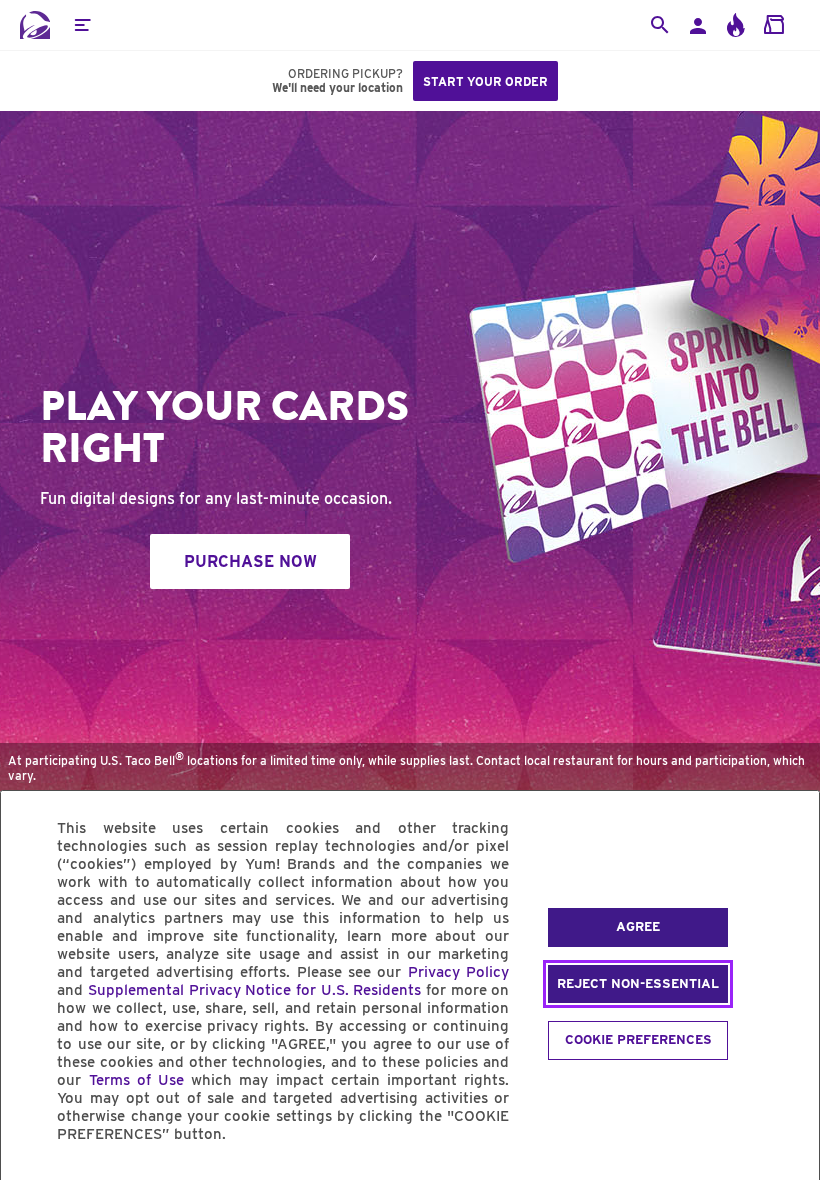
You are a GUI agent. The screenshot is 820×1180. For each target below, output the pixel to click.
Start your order (485, 81)
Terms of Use (136, 1080)
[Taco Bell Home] (35, 25)
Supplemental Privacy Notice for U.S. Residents (254, 990)
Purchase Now (250, 561)
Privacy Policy (458, 972)
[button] (82, 25)
